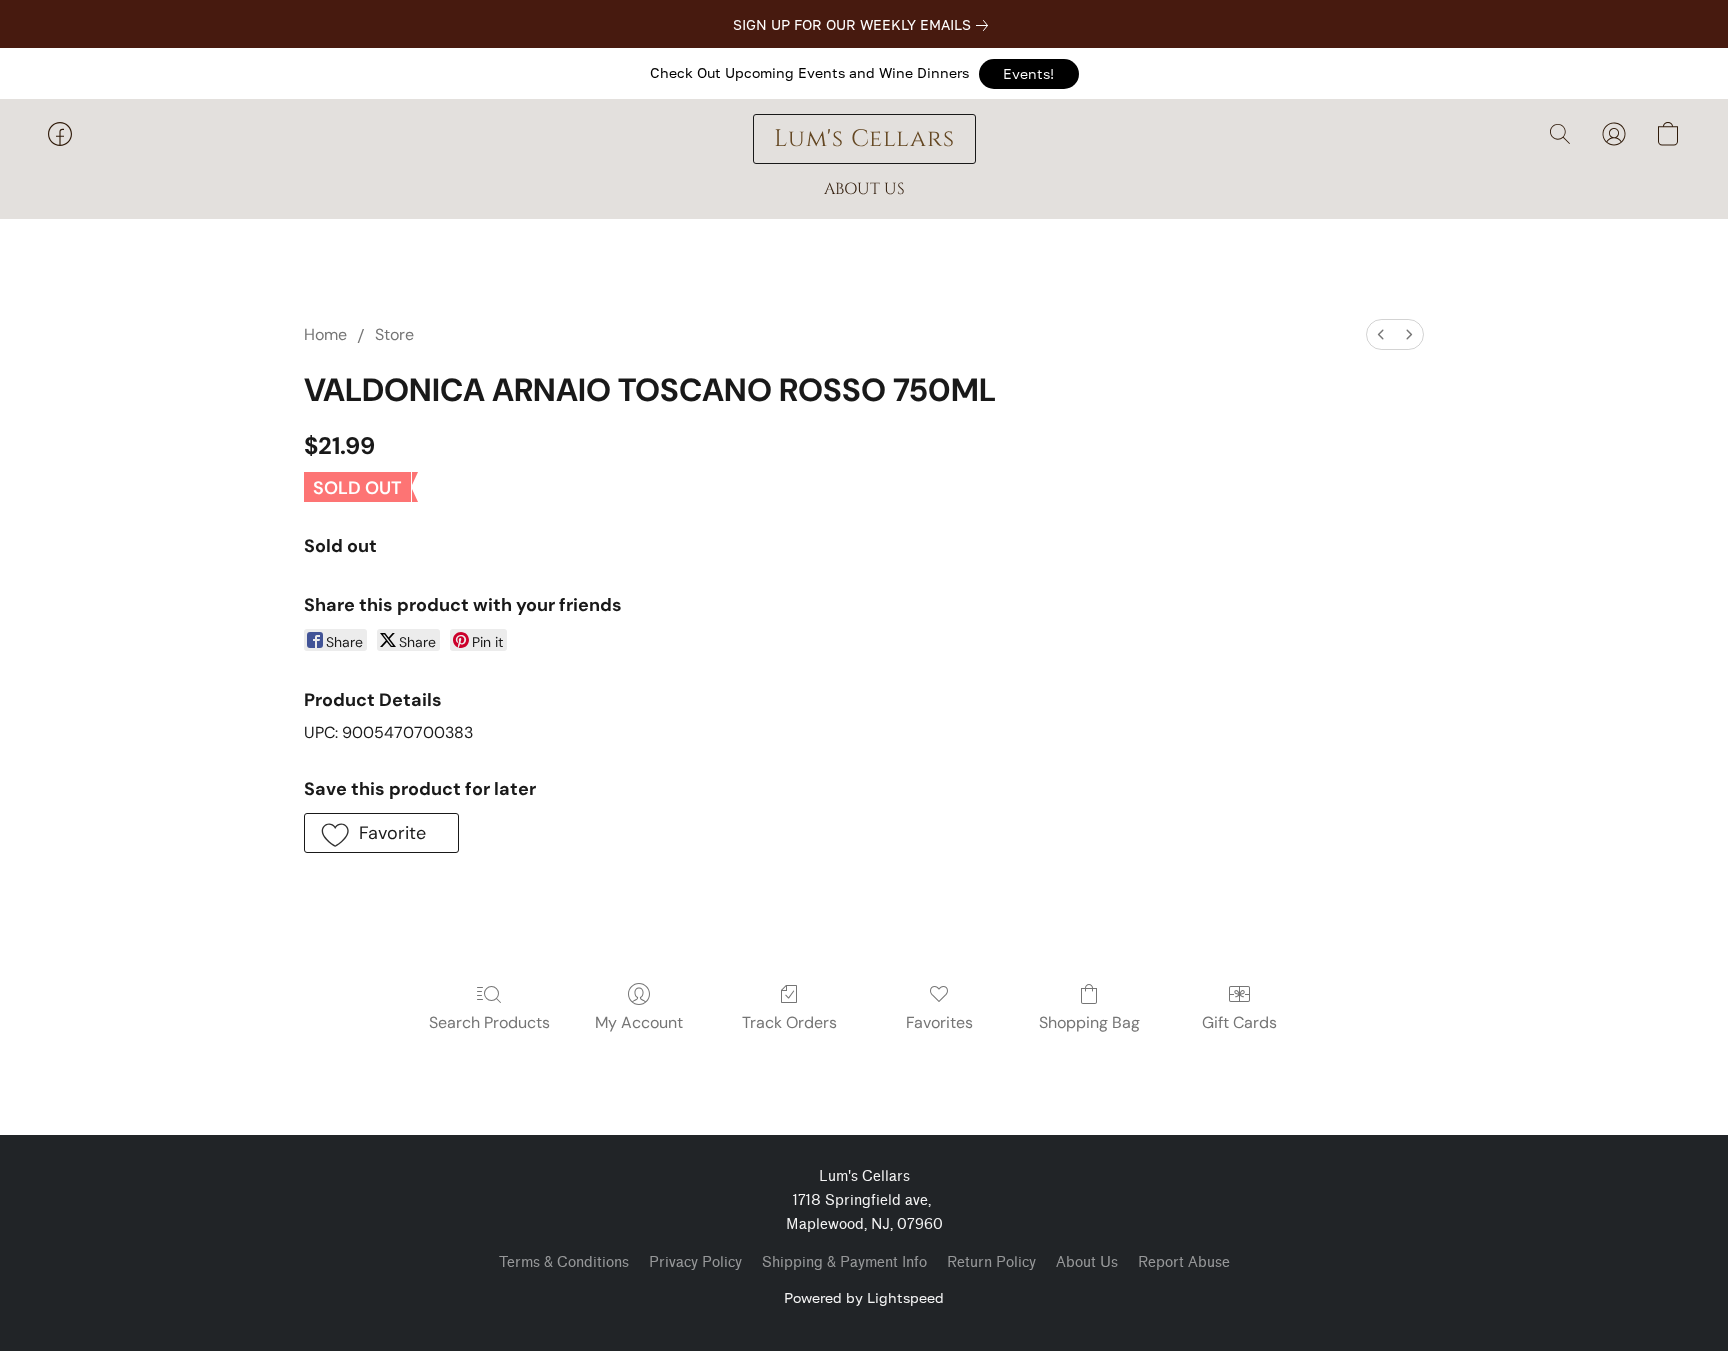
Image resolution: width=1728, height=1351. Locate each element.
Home (325, 334)
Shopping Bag (1089, 1022)
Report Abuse (1184, 1262)
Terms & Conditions (564, 1262)
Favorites (939, 1022)
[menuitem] (1381, 334)
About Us (1087, 1262)
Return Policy (991, 1262)
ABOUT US (864, 189)
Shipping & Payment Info (844, 1262)
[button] (1029, 74)
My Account (639, 1022)
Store (394, 334)
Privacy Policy (695, 1262)
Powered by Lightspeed (864, 1297)
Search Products (489, 1022)
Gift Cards (1239, 1022)
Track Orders (789, 1022)
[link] (864, 25)
